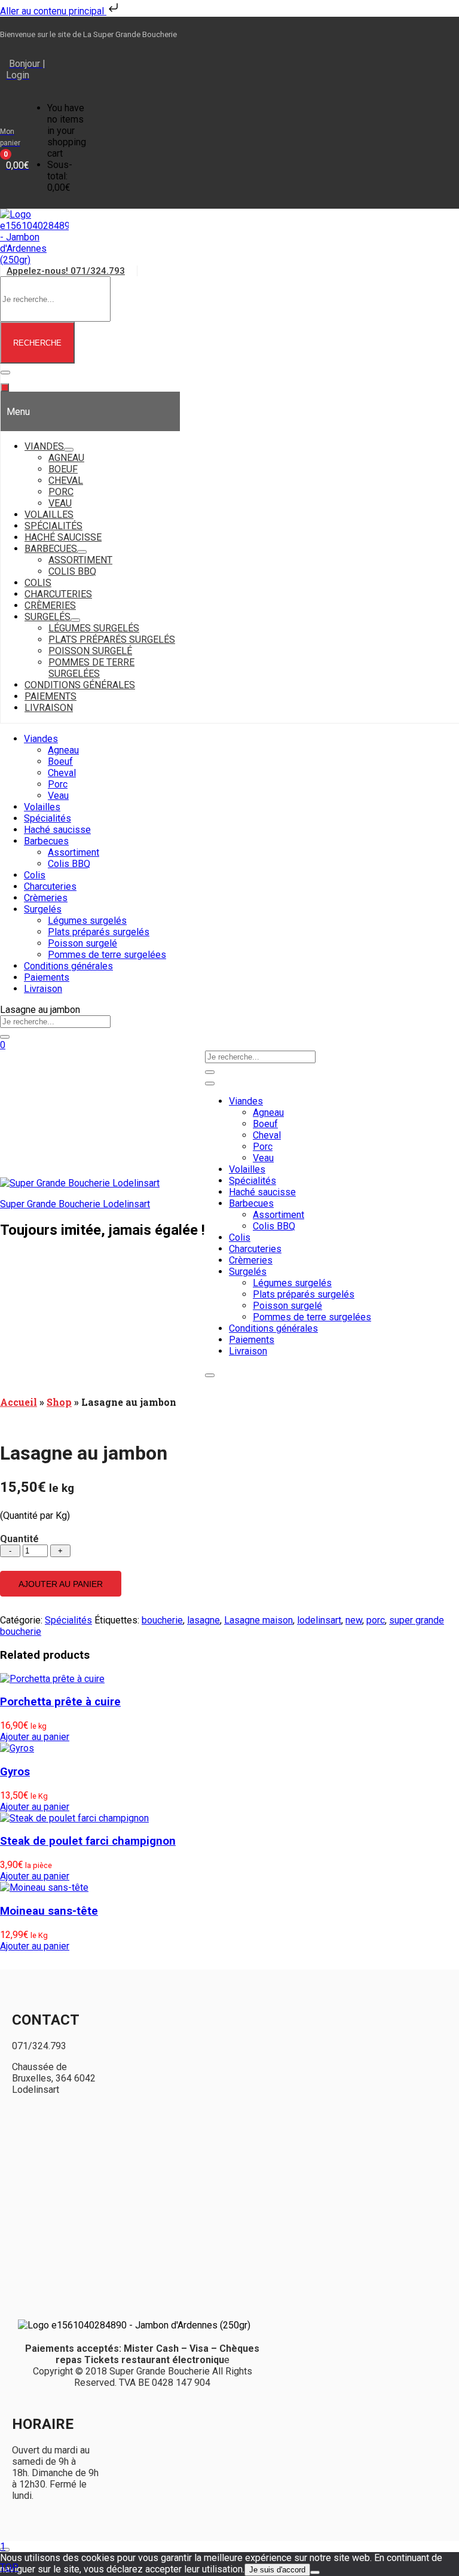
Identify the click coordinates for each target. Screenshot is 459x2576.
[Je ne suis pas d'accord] (315, 2572)
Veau (58, 796)
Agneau (63, 750)
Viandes (41, 739)
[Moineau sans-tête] (44, 1887)
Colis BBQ (69, 864)
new (354, 1620)
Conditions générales (68, 966)
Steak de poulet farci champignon (88, 1841)
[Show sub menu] (69, 450)
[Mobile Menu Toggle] (5, 373)
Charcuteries (50, 886)
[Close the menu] (5, 387)
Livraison (43, 989)
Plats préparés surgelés (99, 932)
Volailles (42, 807)
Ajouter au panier (61, 1584)
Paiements (47, 977)
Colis (35, 875)
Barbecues (46, 841)
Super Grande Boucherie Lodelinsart (75, 1204)
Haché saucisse (57, 830)
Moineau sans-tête (49, 1911)
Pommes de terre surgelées (107, 955)
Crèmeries (46, 898)
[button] (35, 1737)
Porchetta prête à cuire (60, 1702)
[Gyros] (17, 1748)
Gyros (15, 1772)
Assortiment (74, 852)
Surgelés (43, 909)
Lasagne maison (258, 1620)
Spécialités (48, 818)
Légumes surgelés (87, 921)
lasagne (204, 1620)
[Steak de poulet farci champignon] (74, 1818)
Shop (59, 1402)
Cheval (62, 773)
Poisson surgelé (82, 943)
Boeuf (60, 761)
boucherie (162, 1620)
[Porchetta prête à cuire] (52, 1679)
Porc (58, 784)
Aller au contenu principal (53, 11)
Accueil (19, 1402)
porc (376, 1620)
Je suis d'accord (277, 2570)
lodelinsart (319, 1620)
